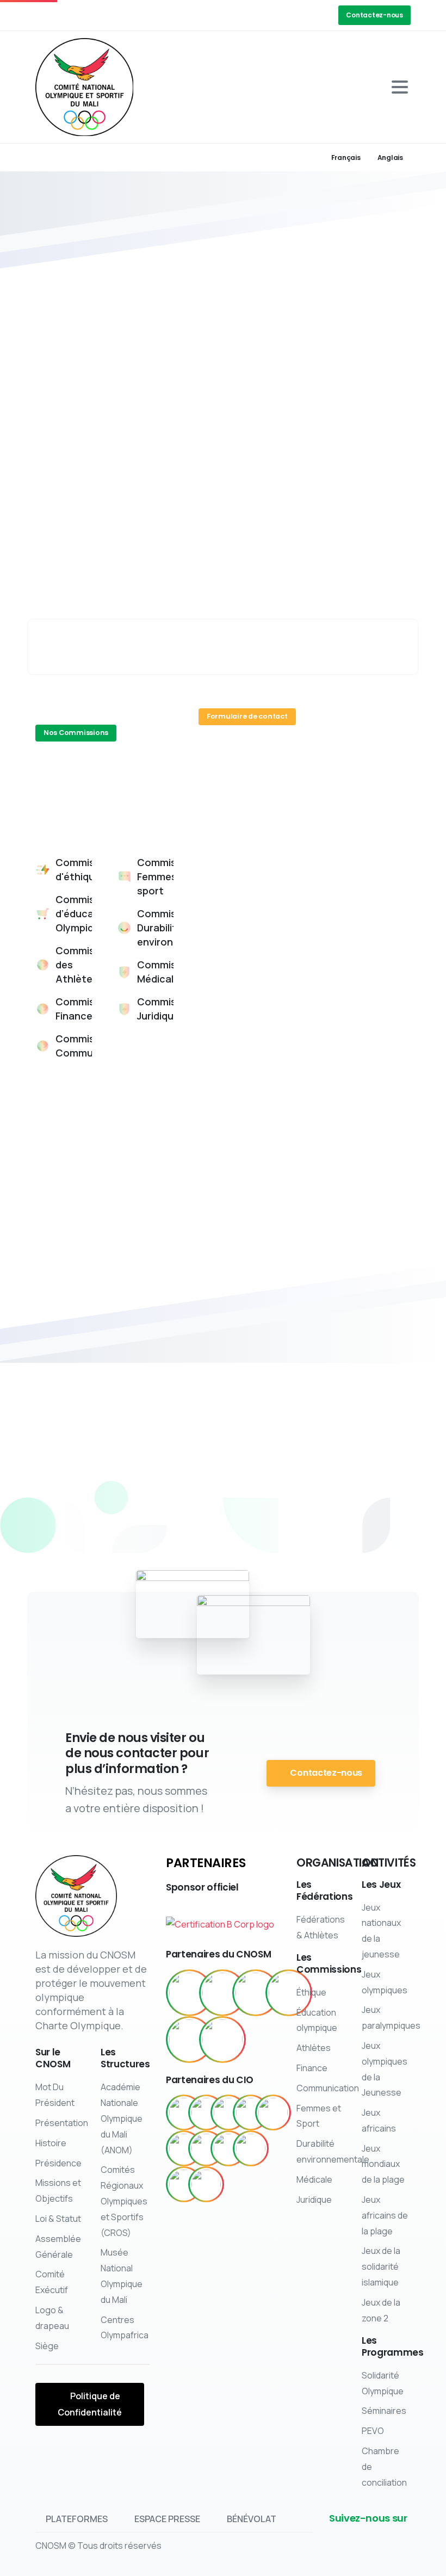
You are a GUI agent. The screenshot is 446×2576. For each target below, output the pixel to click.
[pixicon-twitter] (188, 1523)
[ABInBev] (184, 2112)
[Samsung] (251, 2148)
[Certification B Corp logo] (220, 1920)
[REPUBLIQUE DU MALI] (189, 1993)
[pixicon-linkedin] (301, 1523)
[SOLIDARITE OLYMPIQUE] (256, 1993)
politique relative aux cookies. (194, 2566)
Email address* (342, 861)
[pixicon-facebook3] (151, 1523)
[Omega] (206, 2148)
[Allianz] (251, 2112)
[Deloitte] (184, 2148)
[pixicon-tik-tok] (339, 1523)
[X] (63, 15)
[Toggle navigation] (400, 87)
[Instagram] (112, 15)
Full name (233, 861)
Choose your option (255, 910)
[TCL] (184, 2184)
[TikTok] (128, 15)
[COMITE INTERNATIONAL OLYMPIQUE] (222, 1993)
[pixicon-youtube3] (264, 1523)
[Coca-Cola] (273, 2112)
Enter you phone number (346, 918)
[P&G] (228, 2148)
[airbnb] (206, 2112)
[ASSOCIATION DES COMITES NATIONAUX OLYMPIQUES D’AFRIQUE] (222, 2040)
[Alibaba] (228, 2112)
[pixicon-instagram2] (226, 1523)
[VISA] (206, 2184)
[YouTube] (79, 15)
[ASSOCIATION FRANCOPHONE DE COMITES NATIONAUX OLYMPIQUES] (189, 2040)
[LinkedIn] (95, 15)
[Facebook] (46, 15)
